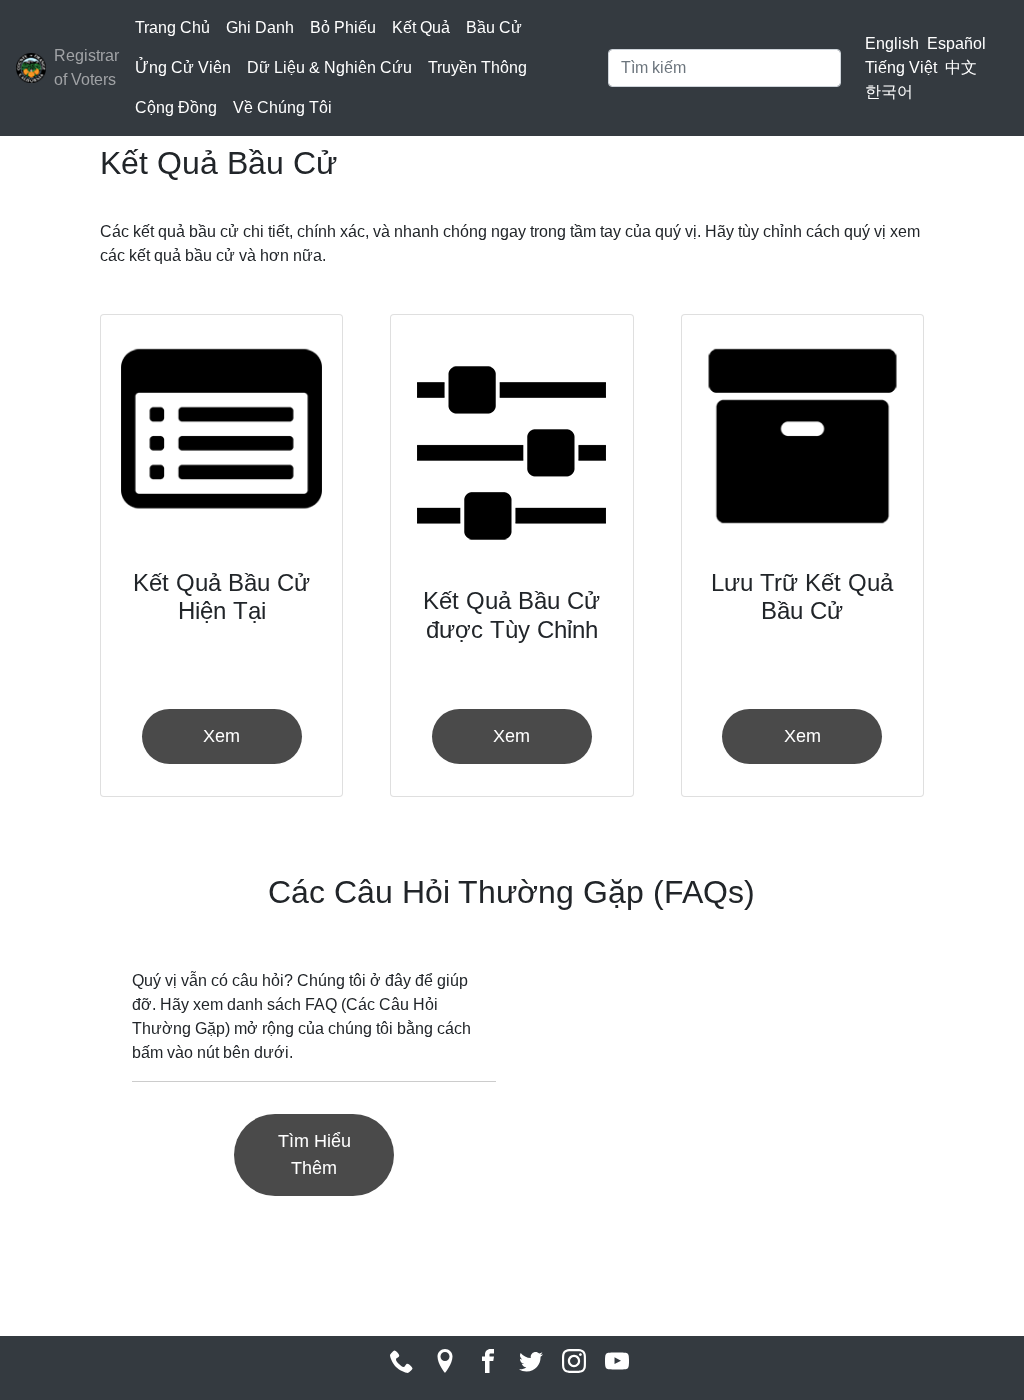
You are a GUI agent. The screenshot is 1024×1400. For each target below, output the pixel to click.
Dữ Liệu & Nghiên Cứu (329, 67)
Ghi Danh (260, 27)
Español (956, 43)
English (892, 43)
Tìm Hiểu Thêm (314, 1154)
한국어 (889, 91)
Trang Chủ (172, 27)
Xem (221, 736)
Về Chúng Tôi (282, 107)
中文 (961, 67)
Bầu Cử (494, 27)
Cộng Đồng (176, 107)
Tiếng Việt (901, 67)
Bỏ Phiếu (343, 27)
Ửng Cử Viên (183, 67)
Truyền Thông (477, 67)
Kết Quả (421, 27)
